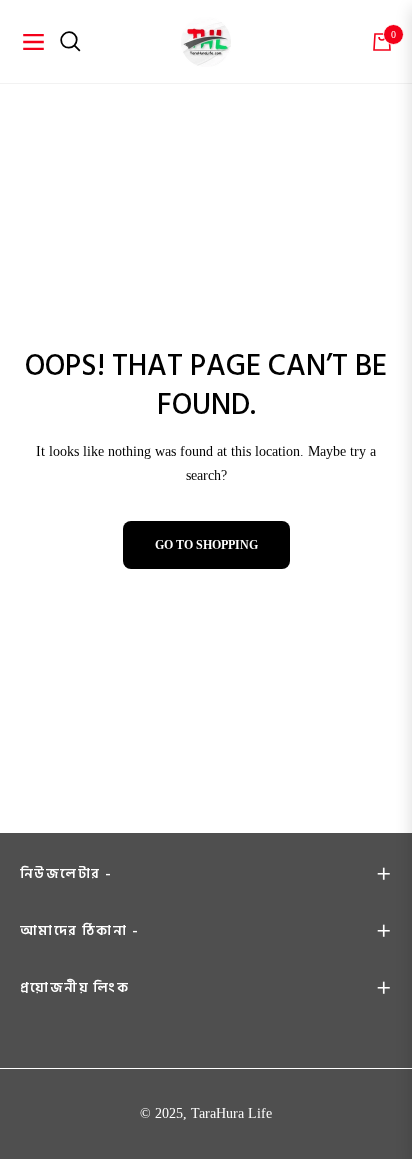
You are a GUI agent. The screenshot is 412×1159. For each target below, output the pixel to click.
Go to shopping (206, 545)
